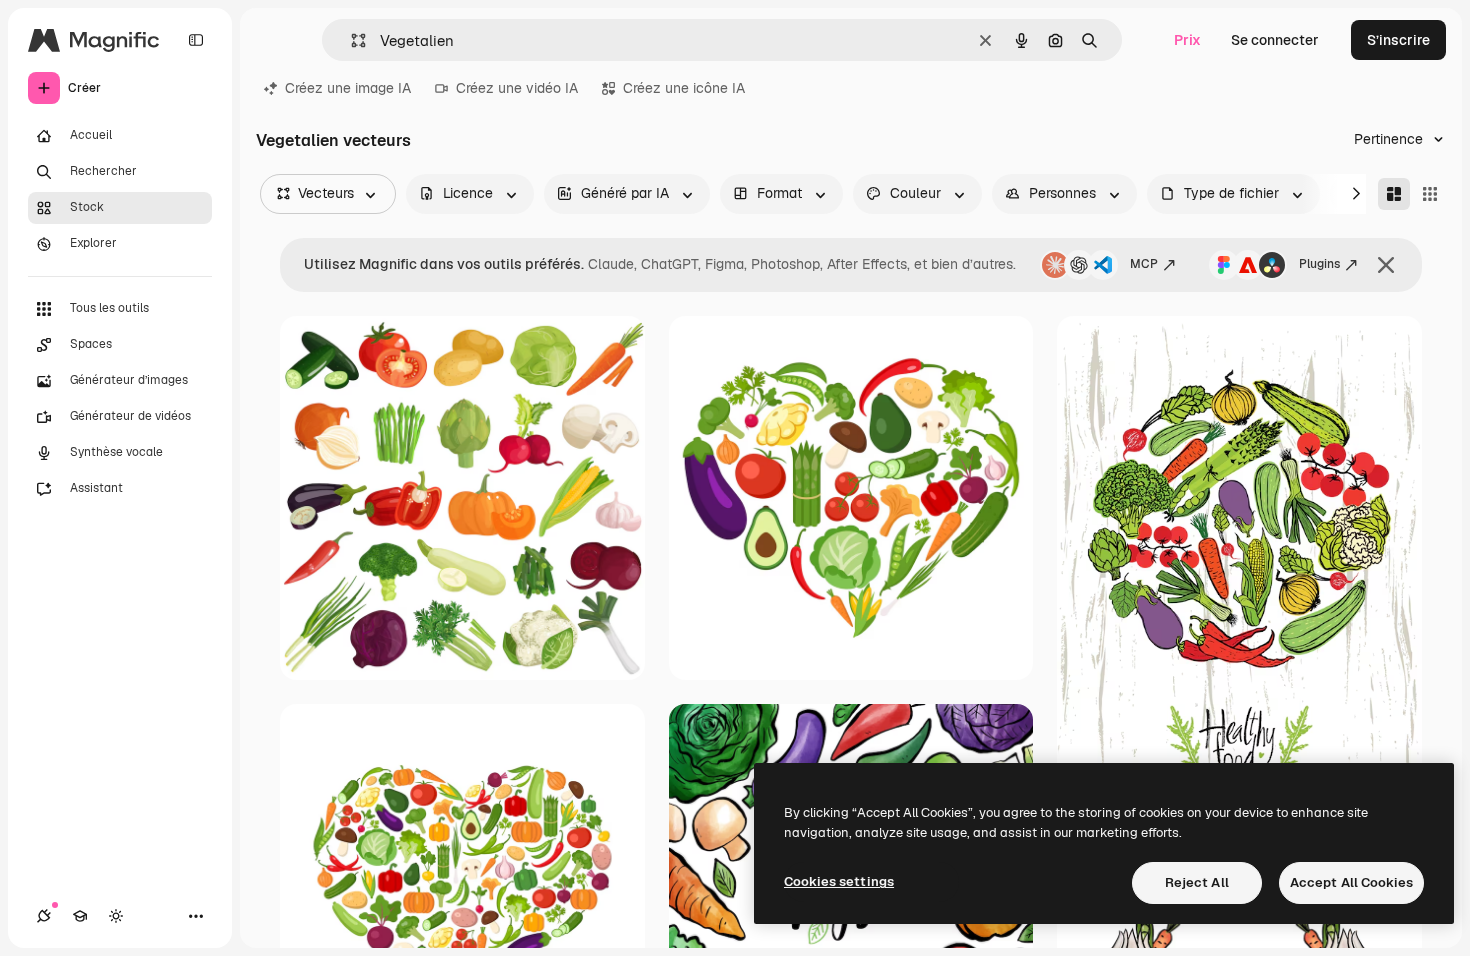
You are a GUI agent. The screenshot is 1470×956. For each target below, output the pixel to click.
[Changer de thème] (116, 916)
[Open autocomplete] (350, 40)
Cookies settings (839, 881)
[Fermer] (1386, 265)
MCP (1144, 264)
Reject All (1197, 882)
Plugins (1319, 264)
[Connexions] (44, 916)
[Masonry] (1394, 194)
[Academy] (80, 916)
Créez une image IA (348, 88)
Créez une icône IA (684, 88)
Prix (1187, 40)
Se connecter (1275, 40)
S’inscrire (1398, 40)
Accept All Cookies (1351, 882)
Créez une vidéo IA (517, 88)
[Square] (1430, 194)
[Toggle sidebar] (196, 40)
